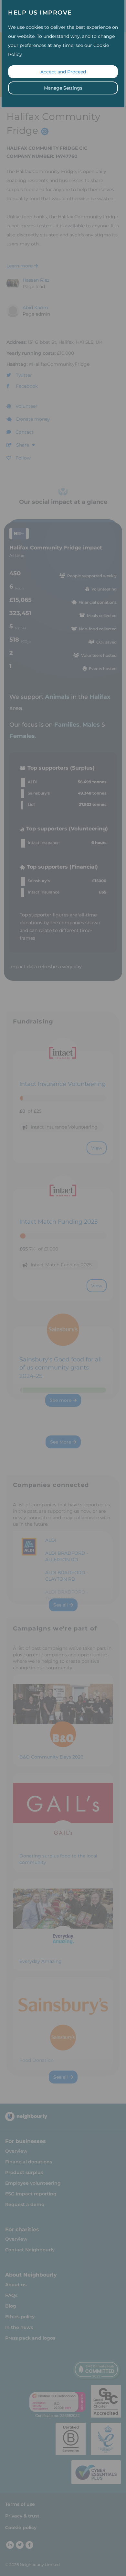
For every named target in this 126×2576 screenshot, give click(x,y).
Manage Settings (63, 88)
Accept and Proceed (63, 72)
